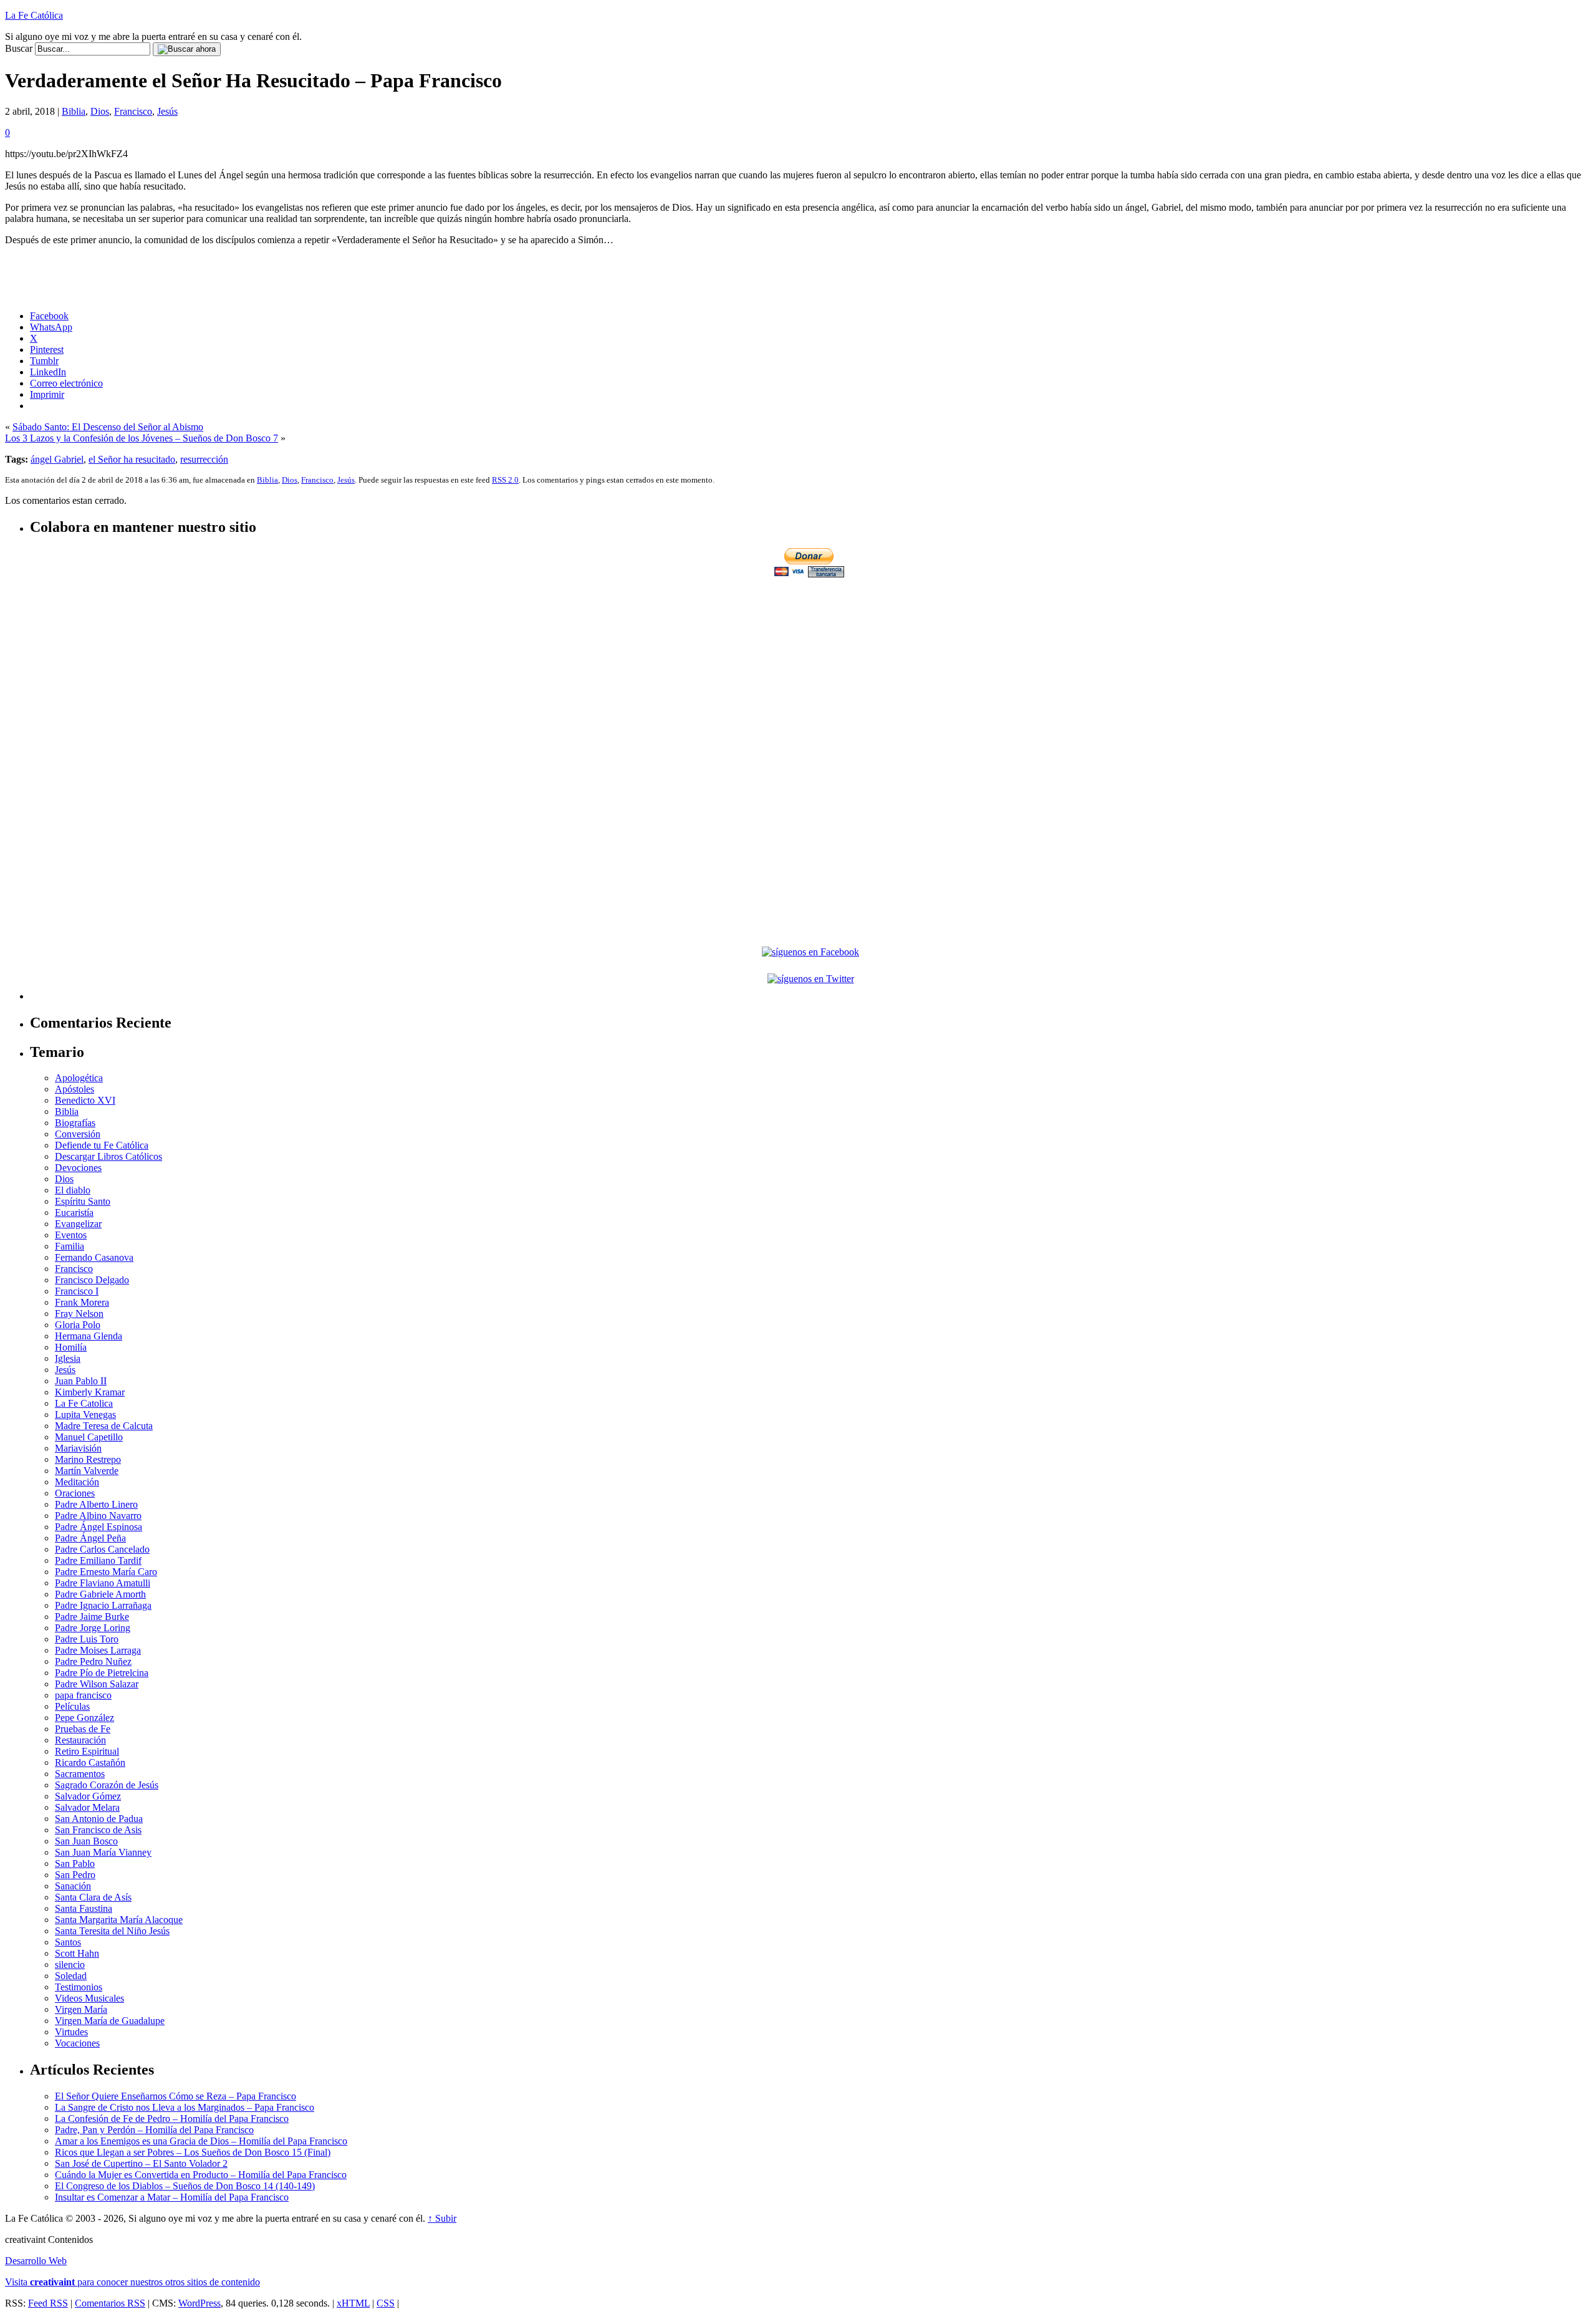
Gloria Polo (78, 1325)
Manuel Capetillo (89, 1437)
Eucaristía (74, 1213)
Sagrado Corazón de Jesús (107, 1785)
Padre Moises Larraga (98, 1650)
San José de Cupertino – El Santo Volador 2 (141, 2163)
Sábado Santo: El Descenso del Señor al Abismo (108, 427)
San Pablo (75, 1863)
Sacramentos (80, 1774)
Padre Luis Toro (87, 1639)
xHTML (353, 2303)
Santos (68, 1942)
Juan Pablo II (81, 1381)
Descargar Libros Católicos (108, 1156)
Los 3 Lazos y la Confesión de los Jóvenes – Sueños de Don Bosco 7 (142, 438)
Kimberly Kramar (90, 1392)
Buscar (19, 48)
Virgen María (81, 2009)
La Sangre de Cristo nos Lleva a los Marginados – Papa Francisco (185, 2107)
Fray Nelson (79, 1314)
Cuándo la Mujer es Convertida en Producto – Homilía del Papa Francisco (201, 2175)
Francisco (133, 111)
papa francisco (83, 1695)
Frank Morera (82, 1302)
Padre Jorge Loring (93, 1628)
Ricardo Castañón (90, 1762)
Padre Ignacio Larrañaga (103, 1605)
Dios (100, 111)
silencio (70, 1965)
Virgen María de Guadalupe (110, 2021)
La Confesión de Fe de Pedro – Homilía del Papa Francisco (172, 2119)
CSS (386, 2303)
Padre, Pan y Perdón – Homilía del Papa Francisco (154, 2130)
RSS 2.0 (505, 480)
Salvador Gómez (88, 1796)
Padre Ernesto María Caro (106, 1572)
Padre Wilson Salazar (97, 1684)
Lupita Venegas (85, 1415)
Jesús (167, 111)
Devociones (78, 1168)
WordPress (199, 2303)
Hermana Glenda (89, 1336)
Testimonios (79, 1987)
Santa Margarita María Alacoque (119, 1920)
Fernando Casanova (94, 1257)
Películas (72, 1706)
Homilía (71, 1347)
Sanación (73, 1886)
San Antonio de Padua (99, 1819)
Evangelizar (78, 1224)
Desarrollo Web (36, 2261)
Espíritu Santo (83, 1201)
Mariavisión (78, 1448)
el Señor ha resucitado (132, 459)
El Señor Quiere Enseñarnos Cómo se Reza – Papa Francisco (175, 2096)
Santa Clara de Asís (93, 1897)
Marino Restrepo (88, 1459)
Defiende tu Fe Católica (102, 1145)
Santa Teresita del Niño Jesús (112, 1931)
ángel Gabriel (57, 459)
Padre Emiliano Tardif (98, 1560)
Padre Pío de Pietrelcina (102, 1673)
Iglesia (68, 1358)
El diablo (73, 1190)
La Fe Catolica (84, 1403)
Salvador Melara (87, 1807)
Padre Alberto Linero (96, 1504)
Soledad (71, 1976)
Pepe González (84, 1718)
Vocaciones (77, 2043)
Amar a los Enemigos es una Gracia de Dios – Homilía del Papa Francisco (201, 2141)
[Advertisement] (810, 667)
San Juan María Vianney (103, 1852)
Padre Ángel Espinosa (99, 1527)
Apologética (79, 1078)
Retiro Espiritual (87, 1751)
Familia (70, 1246)
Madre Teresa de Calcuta (104, 1426)
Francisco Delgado (92, 1280)
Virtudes (71, 2032)
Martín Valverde (87, 1471)
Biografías (75, 1123)
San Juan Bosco (86, 1841)
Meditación (77, 1482)
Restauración (80, 1740)
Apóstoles (75, 1089)
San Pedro (75, 1875)
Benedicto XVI (85, 1100)
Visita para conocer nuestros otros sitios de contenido (132, 2282)
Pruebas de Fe (83, 1729)
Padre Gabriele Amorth (100, 1594)
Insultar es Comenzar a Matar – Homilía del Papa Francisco (172, 2197)
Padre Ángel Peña (90, 1538)
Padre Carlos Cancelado (102, 1549)
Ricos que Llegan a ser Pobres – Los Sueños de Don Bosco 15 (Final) (193, 2152)
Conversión (78, 1134)
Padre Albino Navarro (98, 1516)
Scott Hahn (77, 1953)
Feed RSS (48, 2303)
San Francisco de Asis (98, 1830)
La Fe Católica (34, 15)
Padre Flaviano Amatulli (103, 1583)
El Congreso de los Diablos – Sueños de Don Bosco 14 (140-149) (185, 2186)
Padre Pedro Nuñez (93, 1661)
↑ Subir (442, 2218)
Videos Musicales (89, 1998)
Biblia (74, 111)
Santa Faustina (84, 1908)
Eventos (71, 1235)
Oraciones (75, 1493)
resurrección (204, 459)
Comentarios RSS (110, 2303)
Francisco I (77, 1291)
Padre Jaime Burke (92, 1617)
